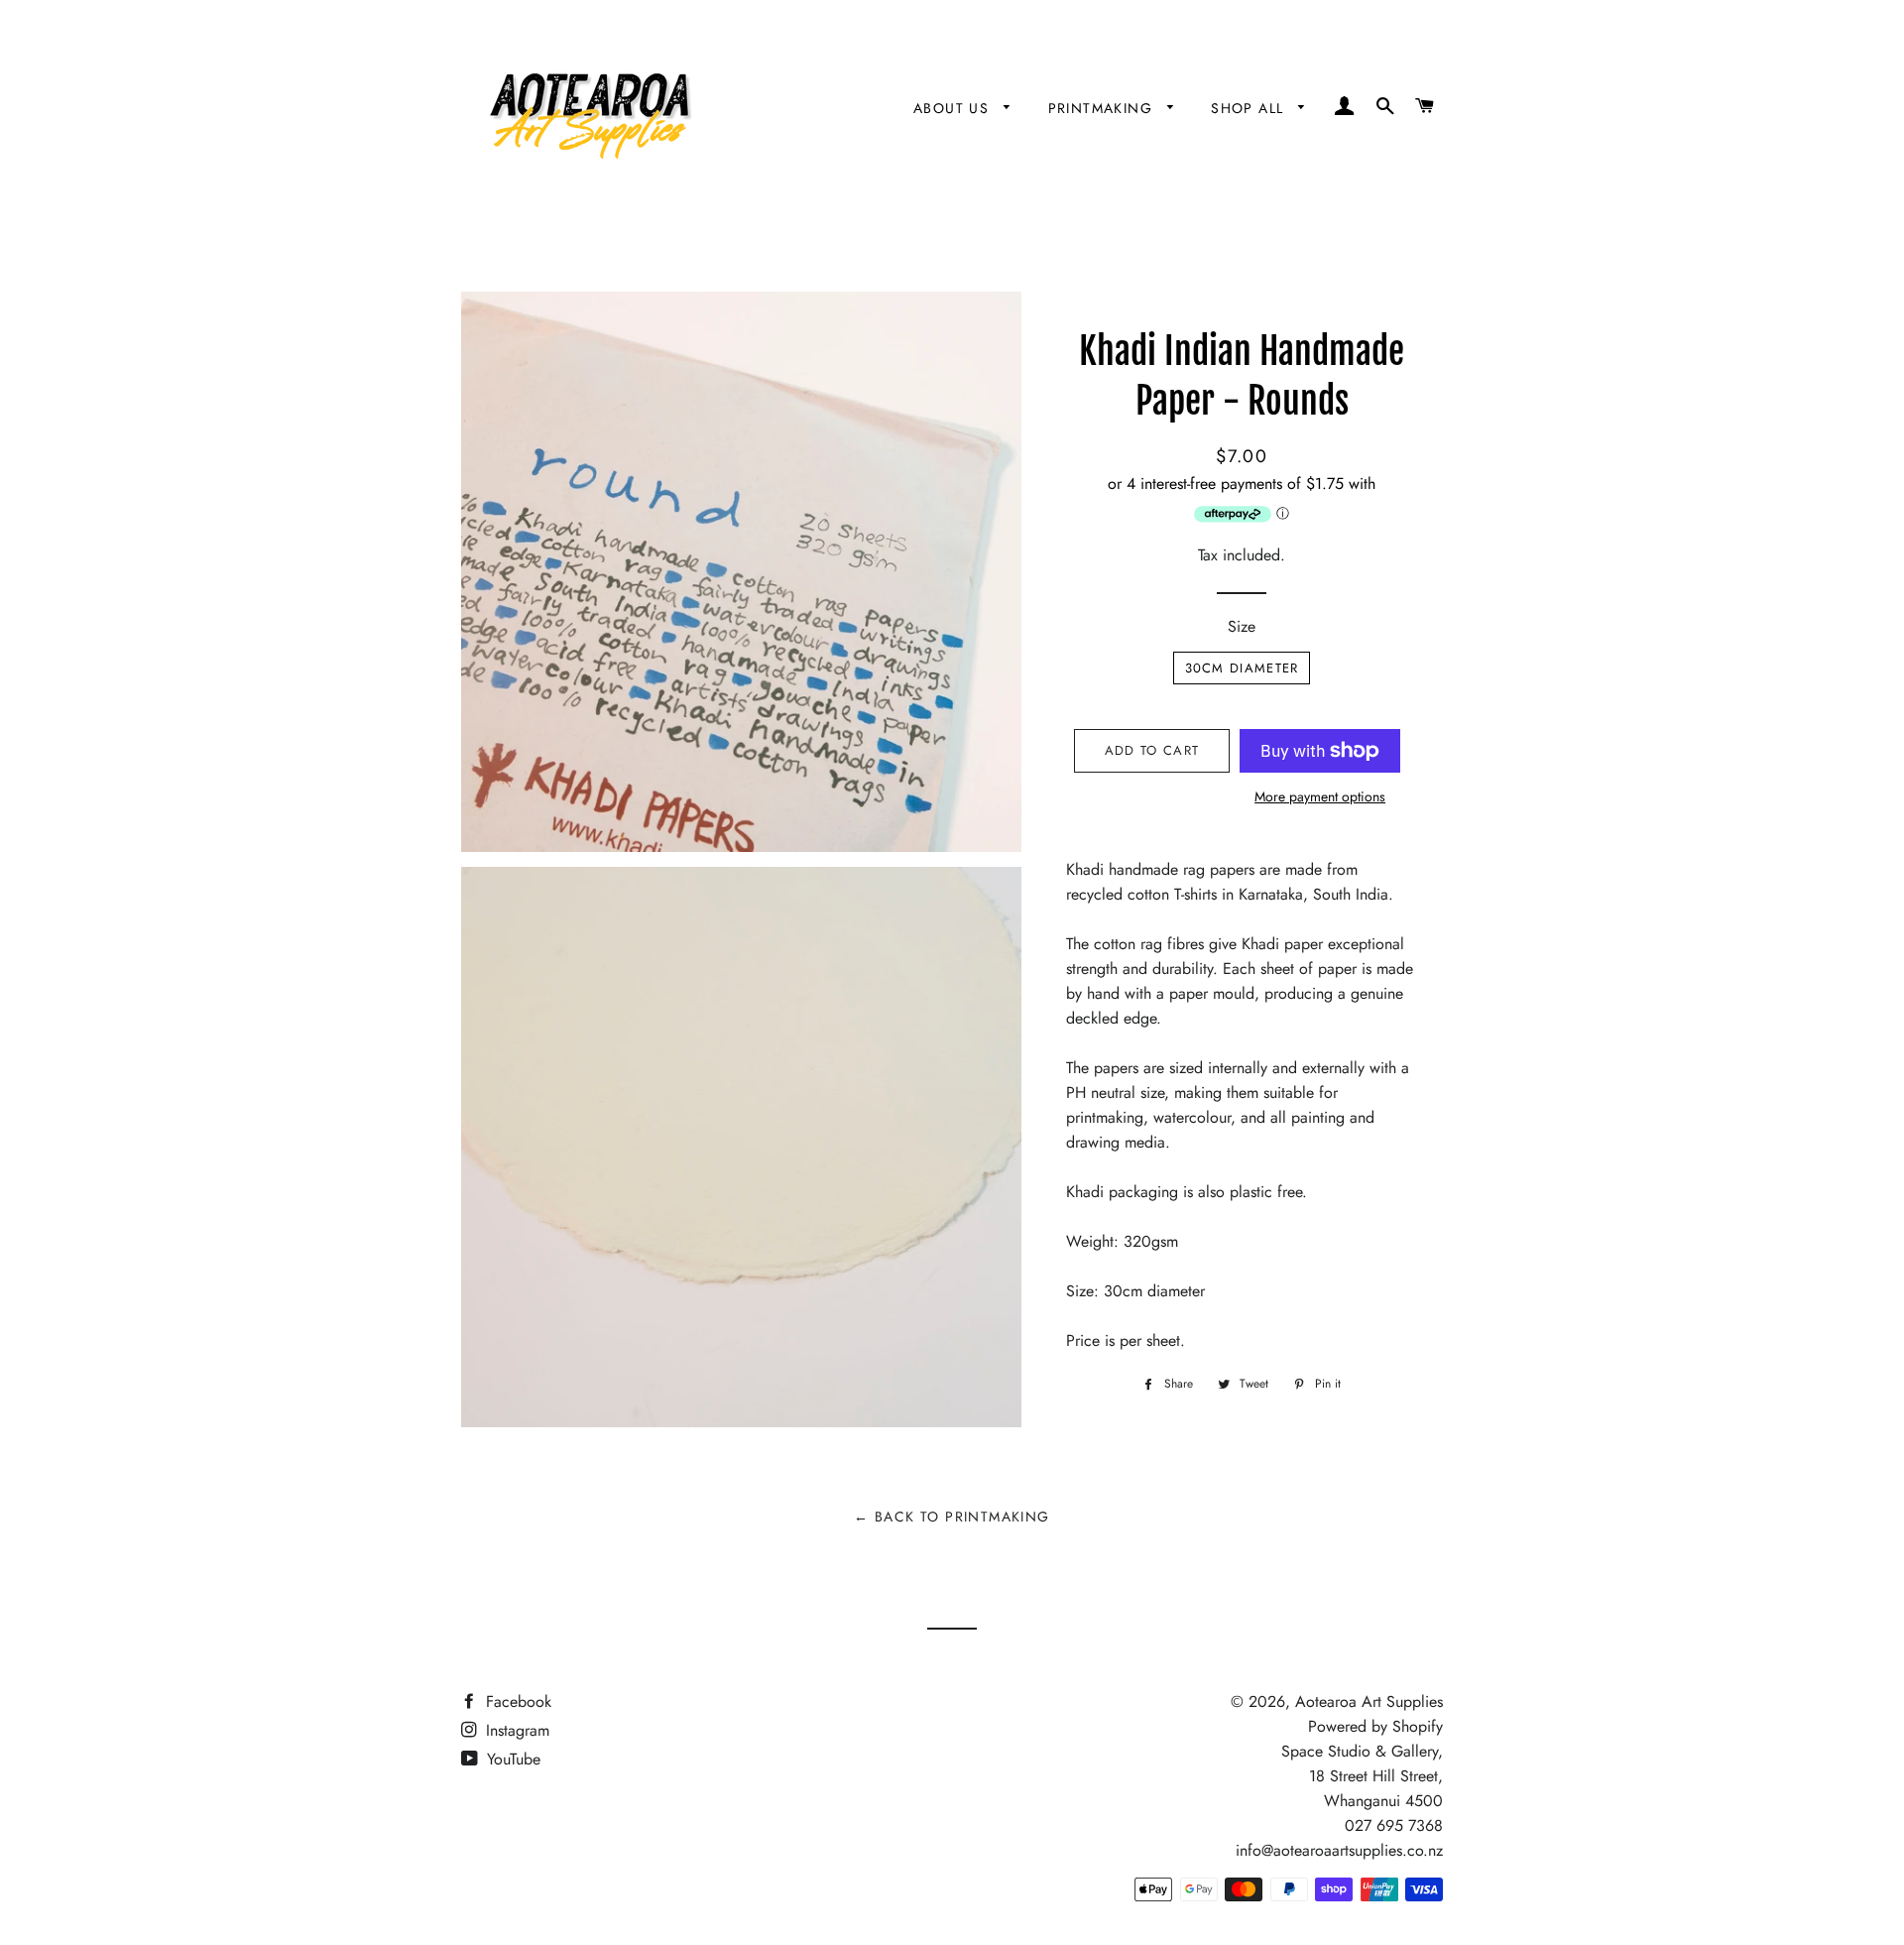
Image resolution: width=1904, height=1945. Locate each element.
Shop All (1250, 108)
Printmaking (1103, 108)
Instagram (515, 1730)
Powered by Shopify (1375, 1726)
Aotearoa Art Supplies (1369, 1702)
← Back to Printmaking (952, 1517)
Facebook (516, 1702)
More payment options (1320, 796)
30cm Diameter (1242, 668)
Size (1242, 626)
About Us (954, 108)
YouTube (511, 1759)
